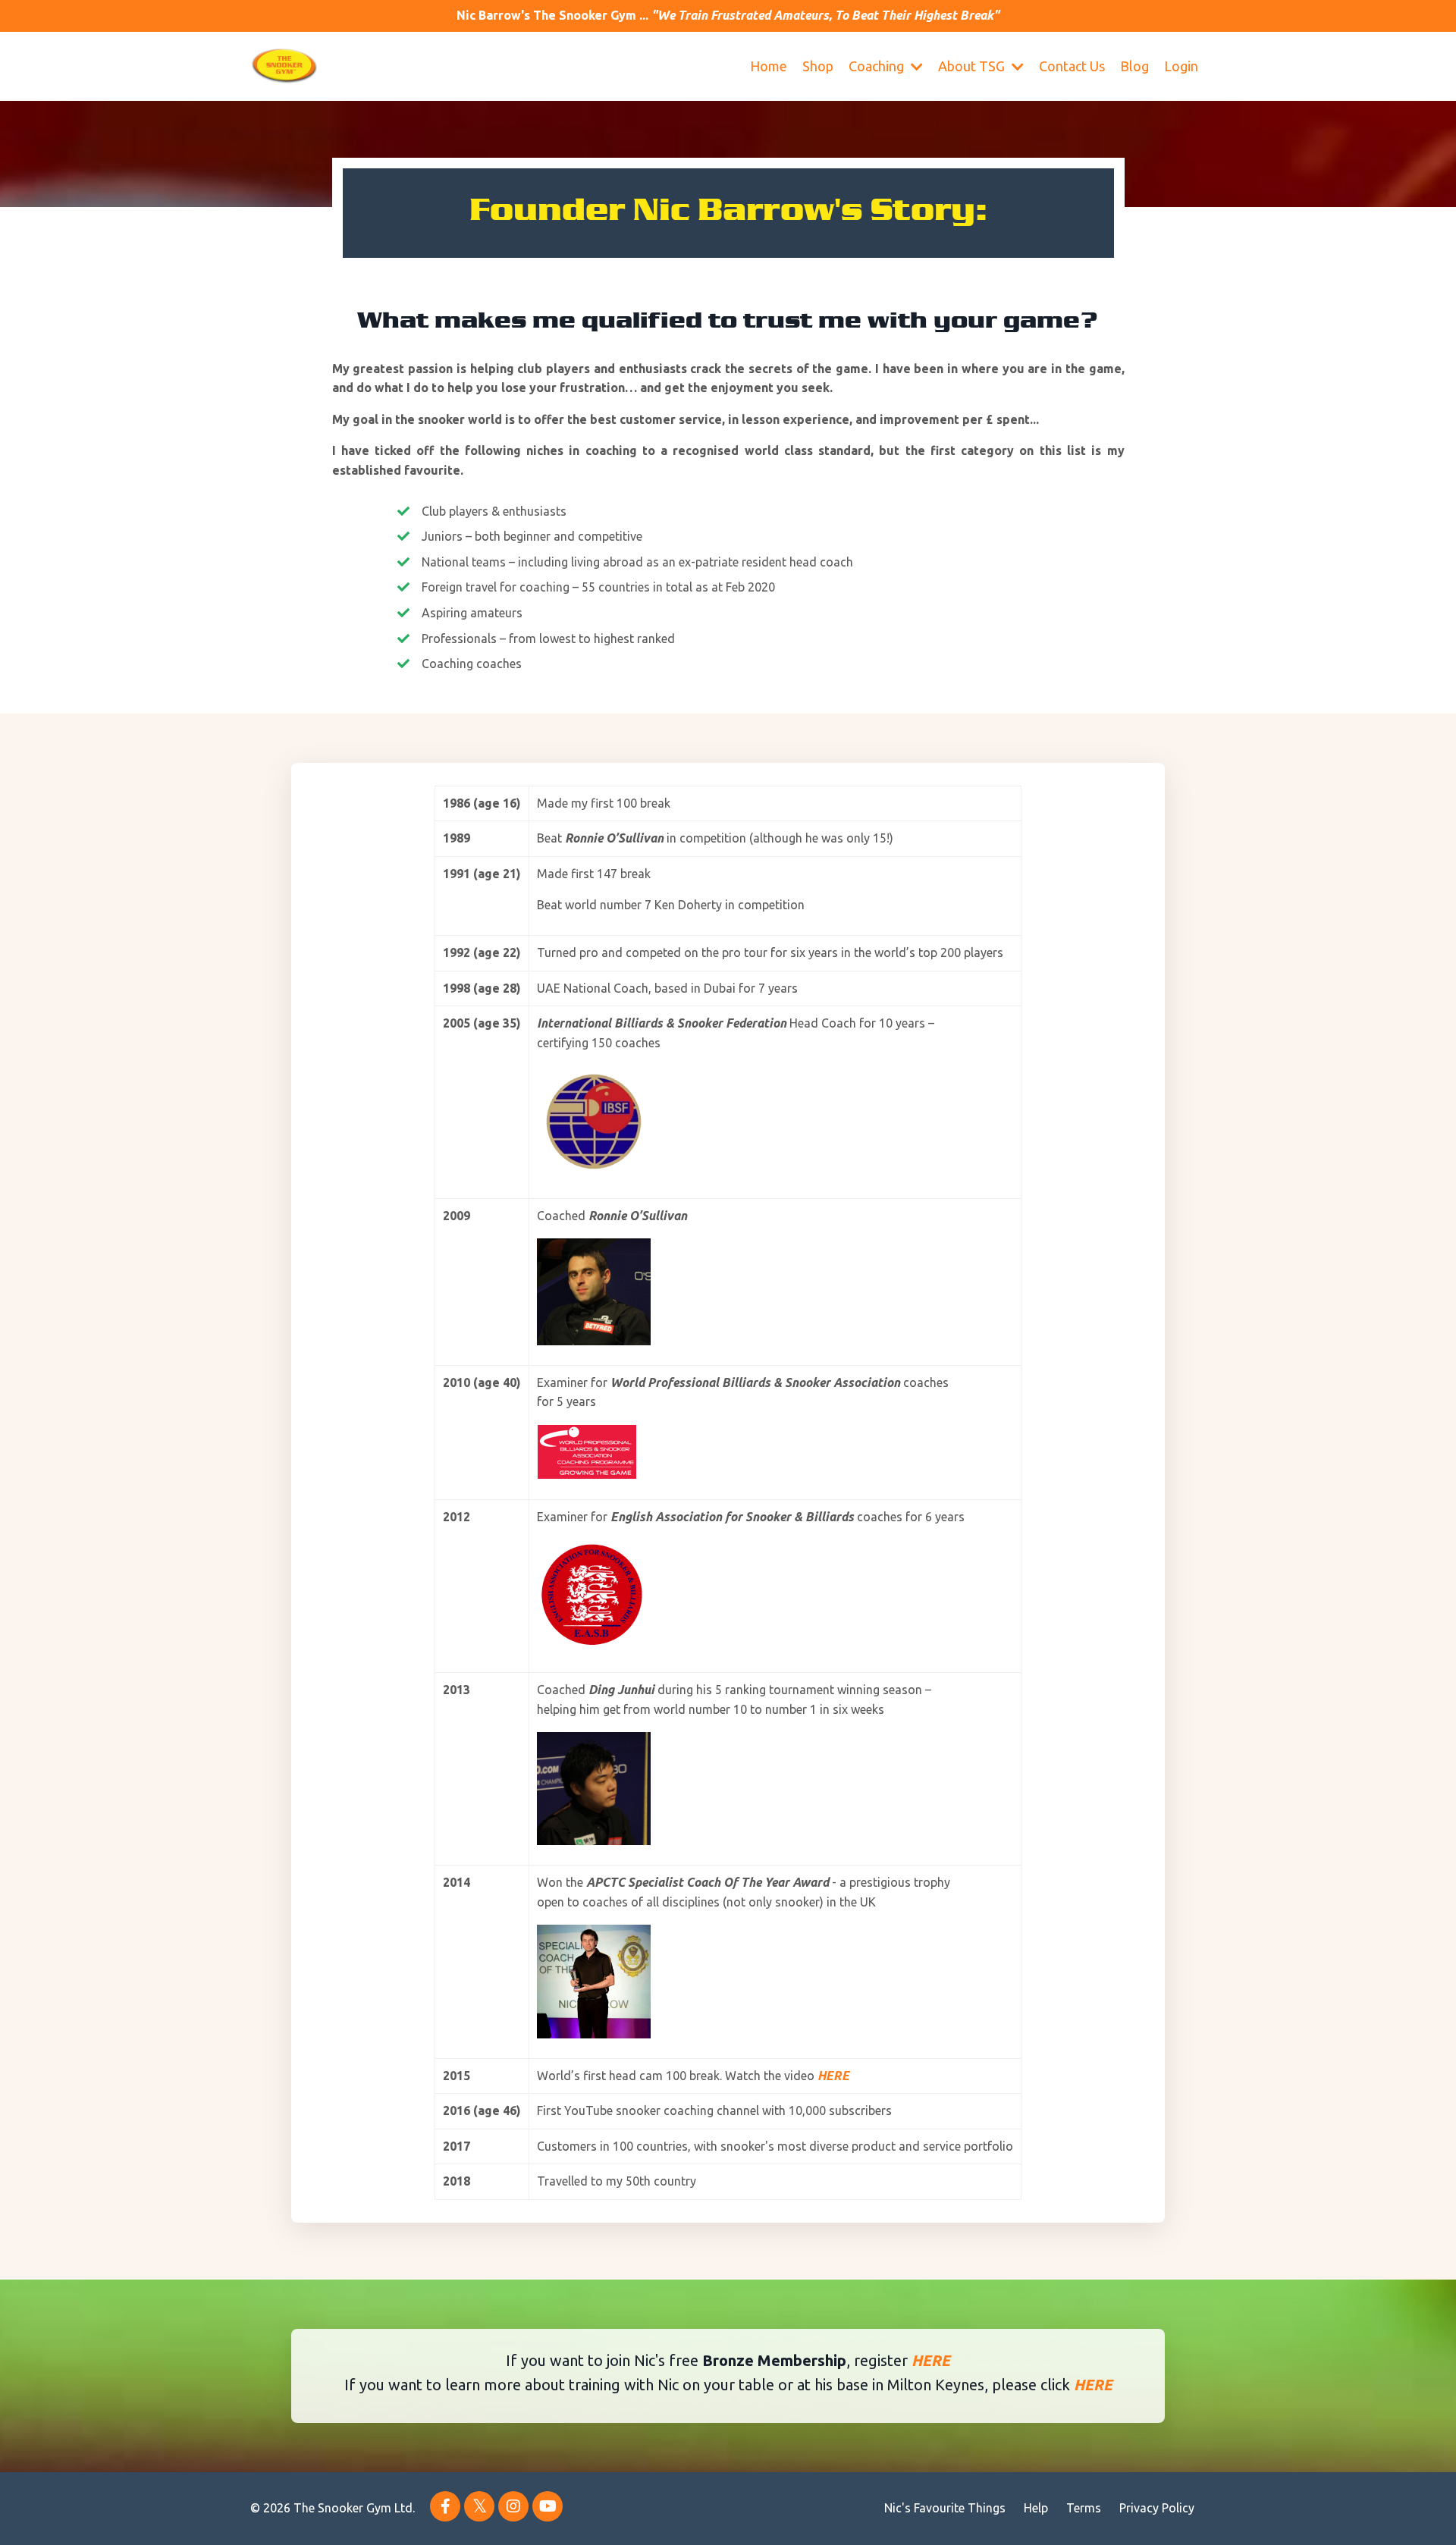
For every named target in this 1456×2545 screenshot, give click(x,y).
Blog (1134, 66)
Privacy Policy (1157, 2508)
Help (1036, 2508)
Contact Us (1072, 66)
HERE (931, 2360)
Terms (1084, 2508)
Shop (818, 66)
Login (1181, 66)
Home (769, 66)
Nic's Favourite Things (945, 2508)
